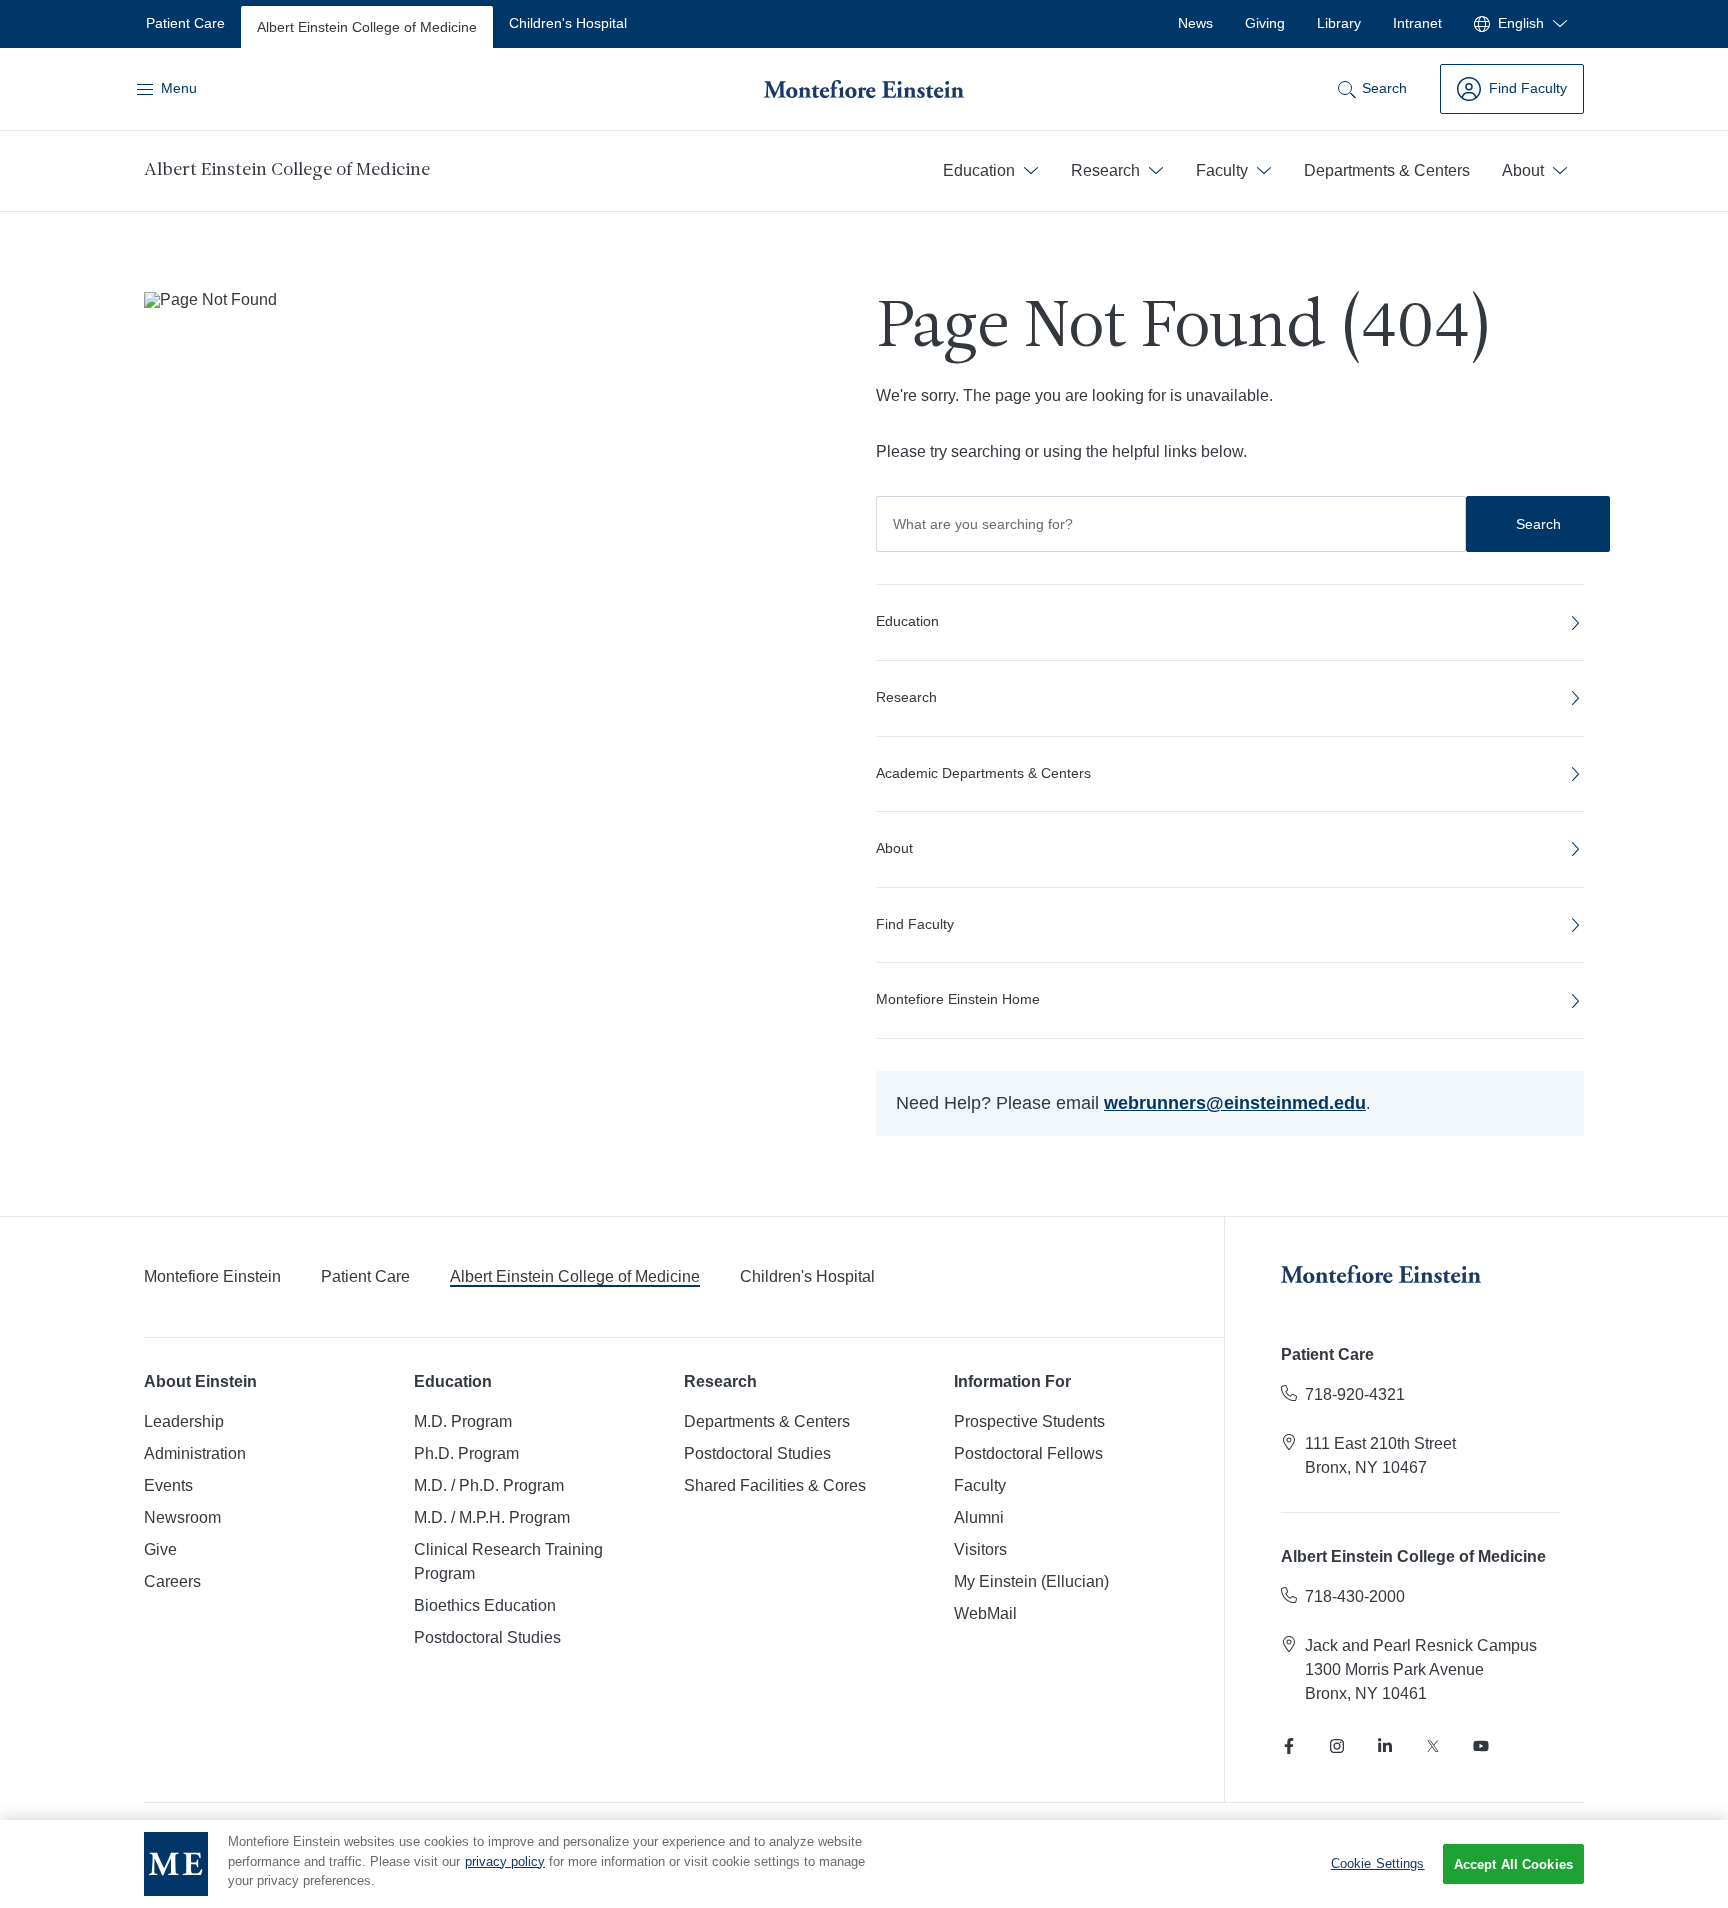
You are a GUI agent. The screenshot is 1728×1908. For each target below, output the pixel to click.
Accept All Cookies (1513, 1864)
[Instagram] (1337, 1746)
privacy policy (505, 1861)
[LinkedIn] (1385, 1746)
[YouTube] (1481, 1746)
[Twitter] (1433, 1746)
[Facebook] (1289, 1746)
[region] (864, 1864)
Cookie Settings (1378, 1863)
